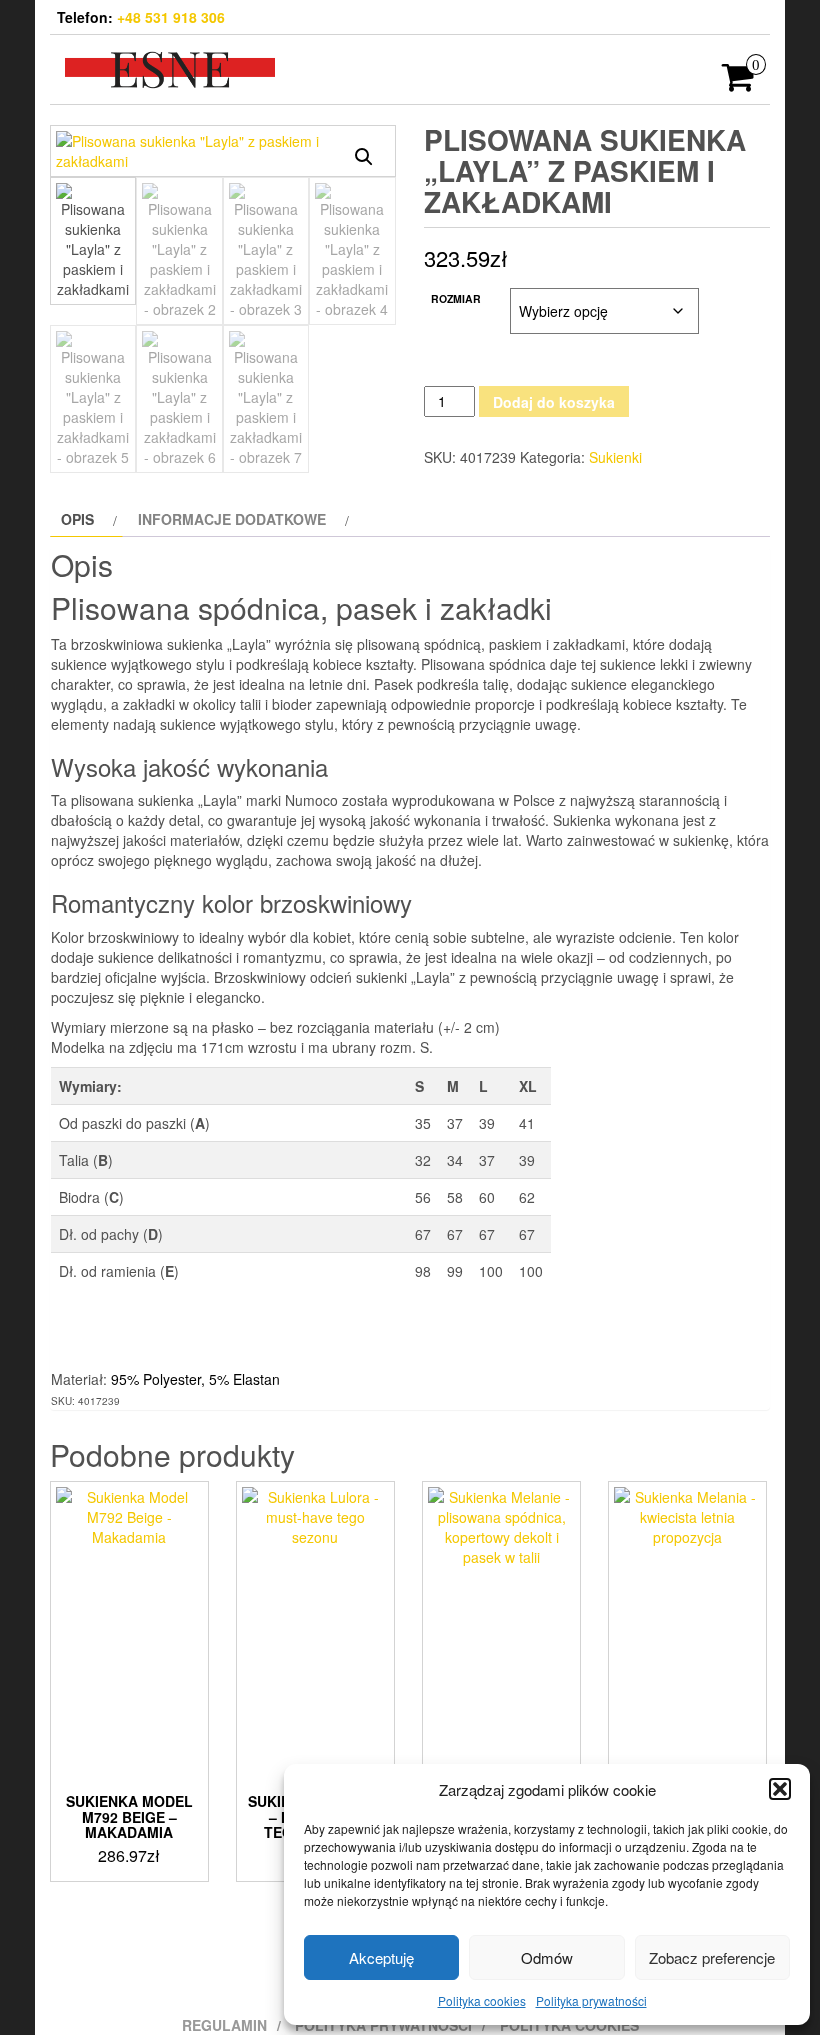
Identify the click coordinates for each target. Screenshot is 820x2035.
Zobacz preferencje (712, 1957)
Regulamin (224, 2025)
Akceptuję (381, 1957)
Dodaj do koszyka (554, 402)
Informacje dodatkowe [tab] (232, 519)
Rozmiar (456, 298)
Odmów (547, 1957)
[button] (780, 1789)
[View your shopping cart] (738, 83)
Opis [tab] (77, 519)
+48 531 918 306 (171, 17)
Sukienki (615, 457)
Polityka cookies (482, 2000)
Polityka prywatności (591, 2000)
